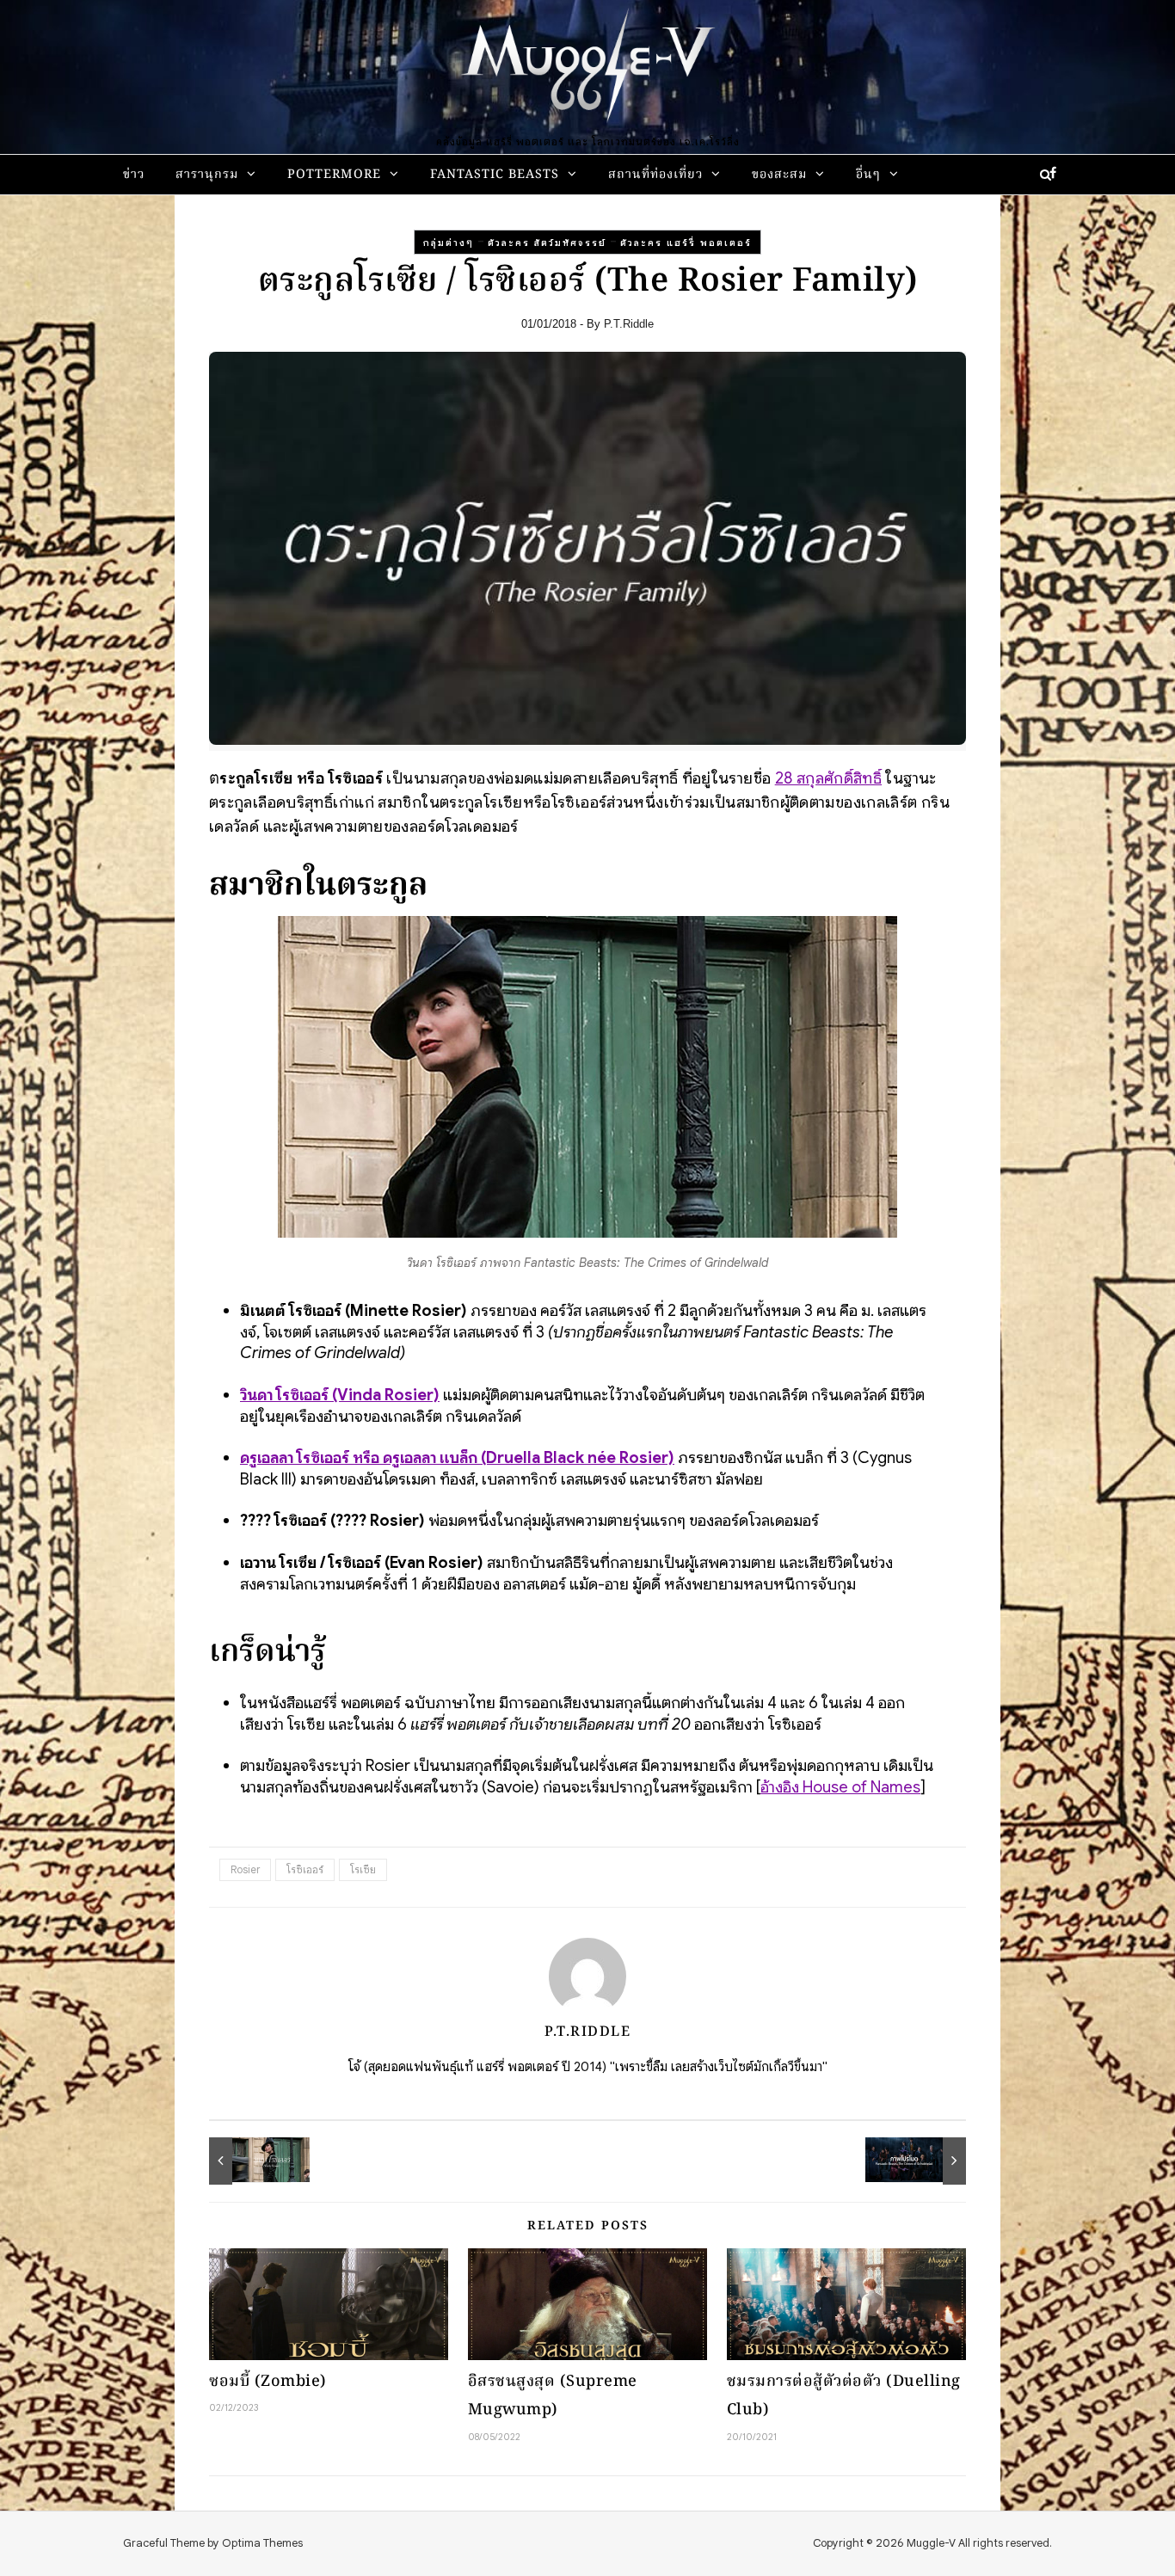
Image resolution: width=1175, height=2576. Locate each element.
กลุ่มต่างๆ (449, 243)
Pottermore (334, 175)
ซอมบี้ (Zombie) (268, 2382)
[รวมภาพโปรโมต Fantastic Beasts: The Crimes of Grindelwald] (927, 2161)
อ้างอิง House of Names (840, 1787)
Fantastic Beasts (495, 175)
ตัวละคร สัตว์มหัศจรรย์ (547, 243)
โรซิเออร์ (305, 1869)
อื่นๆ (868, 175)
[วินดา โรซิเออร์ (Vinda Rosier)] (248, 2161)
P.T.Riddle (629, 324)
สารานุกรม (207, 175)
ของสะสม (779, 175)
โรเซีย (363, 1869)
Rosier (245, 1869)
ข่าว (134, 175)
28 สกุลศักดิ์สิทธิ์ (828, 778)
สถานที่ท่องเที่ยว (655, 175)
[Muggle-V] (587, 69)
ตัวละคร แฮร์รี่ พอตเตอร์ (686, 243)
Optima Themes (262, 2543)
